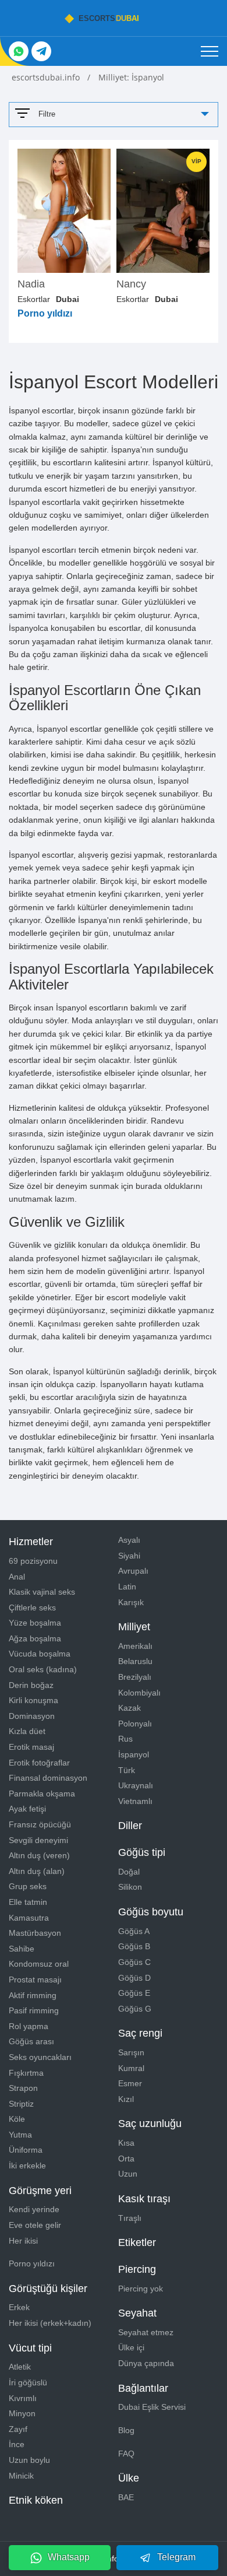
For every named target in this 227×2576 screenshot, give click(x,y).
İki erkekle (27, 2166)
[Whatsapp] (19, 51)
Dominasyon (32, 1716)
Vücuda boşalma (40, 1654)
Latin (127, 1587)
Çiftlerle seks (32, 1608)
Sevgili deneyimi (38, 1840)
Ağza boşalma (35, 1638)
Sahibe (22, 1949)
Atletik (20, 2367)
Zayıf (18, 2429)
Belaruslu (135, 1661)
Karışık (131, 1602)
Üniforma (26, 2150)
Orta (126, 2159)
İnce (17, 2444)
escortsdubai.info (47, 77)
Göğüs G (135, 2009)
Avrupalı (133, 1571)
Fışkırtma (26, 2073)
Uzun (128, 2174)
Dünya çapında (146, 2363)
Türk (127, 1770)
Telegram (176, 2557)
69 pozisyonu (33, 1561)
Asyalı (129, 1540)
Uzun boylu (29, 2460)
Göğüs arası (31, 2041)
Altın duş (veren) (39, 1855)
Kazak (130, 1708)
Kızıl (126, 2099)
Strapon (23, 2088)
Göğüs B (134, 1946)
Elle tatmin (28, 1902)
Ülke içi (131, 2347)
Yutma (20, 2135)
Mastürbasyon (35, 1933)
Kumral (131, 2068)
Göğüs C (134, 1962)
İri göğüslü (28, 2382)
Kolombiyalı (139, 1693)
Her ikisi (23, 2241)
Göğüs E (134, 1993)
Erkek (19, 2307)
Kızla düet (27, 1731)
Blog (126, 2430)
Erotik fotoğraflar (39, 1763)
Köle (17, 2119)
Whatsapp (69, 2557)
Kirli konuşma (33, 1700)
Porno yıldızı (32, 2263)
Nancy (131, 284)
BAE (126, 2497)
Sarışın (131, 2052)
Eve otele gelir (35, 2225)
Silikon (130, 1887)
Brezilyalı (135, 1677)
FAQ (126, 2454)
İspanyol (134, 1754)
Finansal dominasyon (48, 1778)
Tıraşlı (130, 2218)
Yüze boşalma (35, 1623)
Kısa (126, 2143)
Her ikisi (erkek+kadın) (50, 2323)
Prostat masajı (35, 1980)
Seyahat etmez (146, 2332)
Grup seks (28, 1886)
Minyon (22, 2413)
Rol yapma (29, 2026)
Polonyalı (135, 1724)
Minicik (21, 2476)
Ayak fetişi (27, 1809)
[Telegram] (41, 51)
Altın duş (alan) (37, 1871)
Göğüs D (134, 1978)
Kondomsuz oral (39, 1964)
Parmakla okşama (42, 1794)
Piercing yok (141, 2289)
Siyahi (129, 1556)
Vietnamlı (135, 1801)
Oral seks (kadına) (43, 1669)
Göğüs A (134, 1931)
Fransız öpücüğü (40, 1824)
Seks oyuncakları (40, 2057)
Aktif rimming (33, 1995)
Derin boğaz (31, 1685)
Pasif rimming (34, 2010)
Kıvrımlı (23, 2398)
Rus (125, 1739)
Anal (17, 1577)
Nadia (31, 284)
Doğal (129, 1872)
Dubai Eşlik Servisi (152, 2407)
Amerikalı (135, 1646)
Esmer (130, 2083)
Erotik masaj (31, 1747)
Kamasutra (29, 1918)
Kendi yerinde (34, 2209)
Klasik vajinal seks (42, 1592)
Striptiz (21, 2104)
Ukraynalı (136, 1785)
